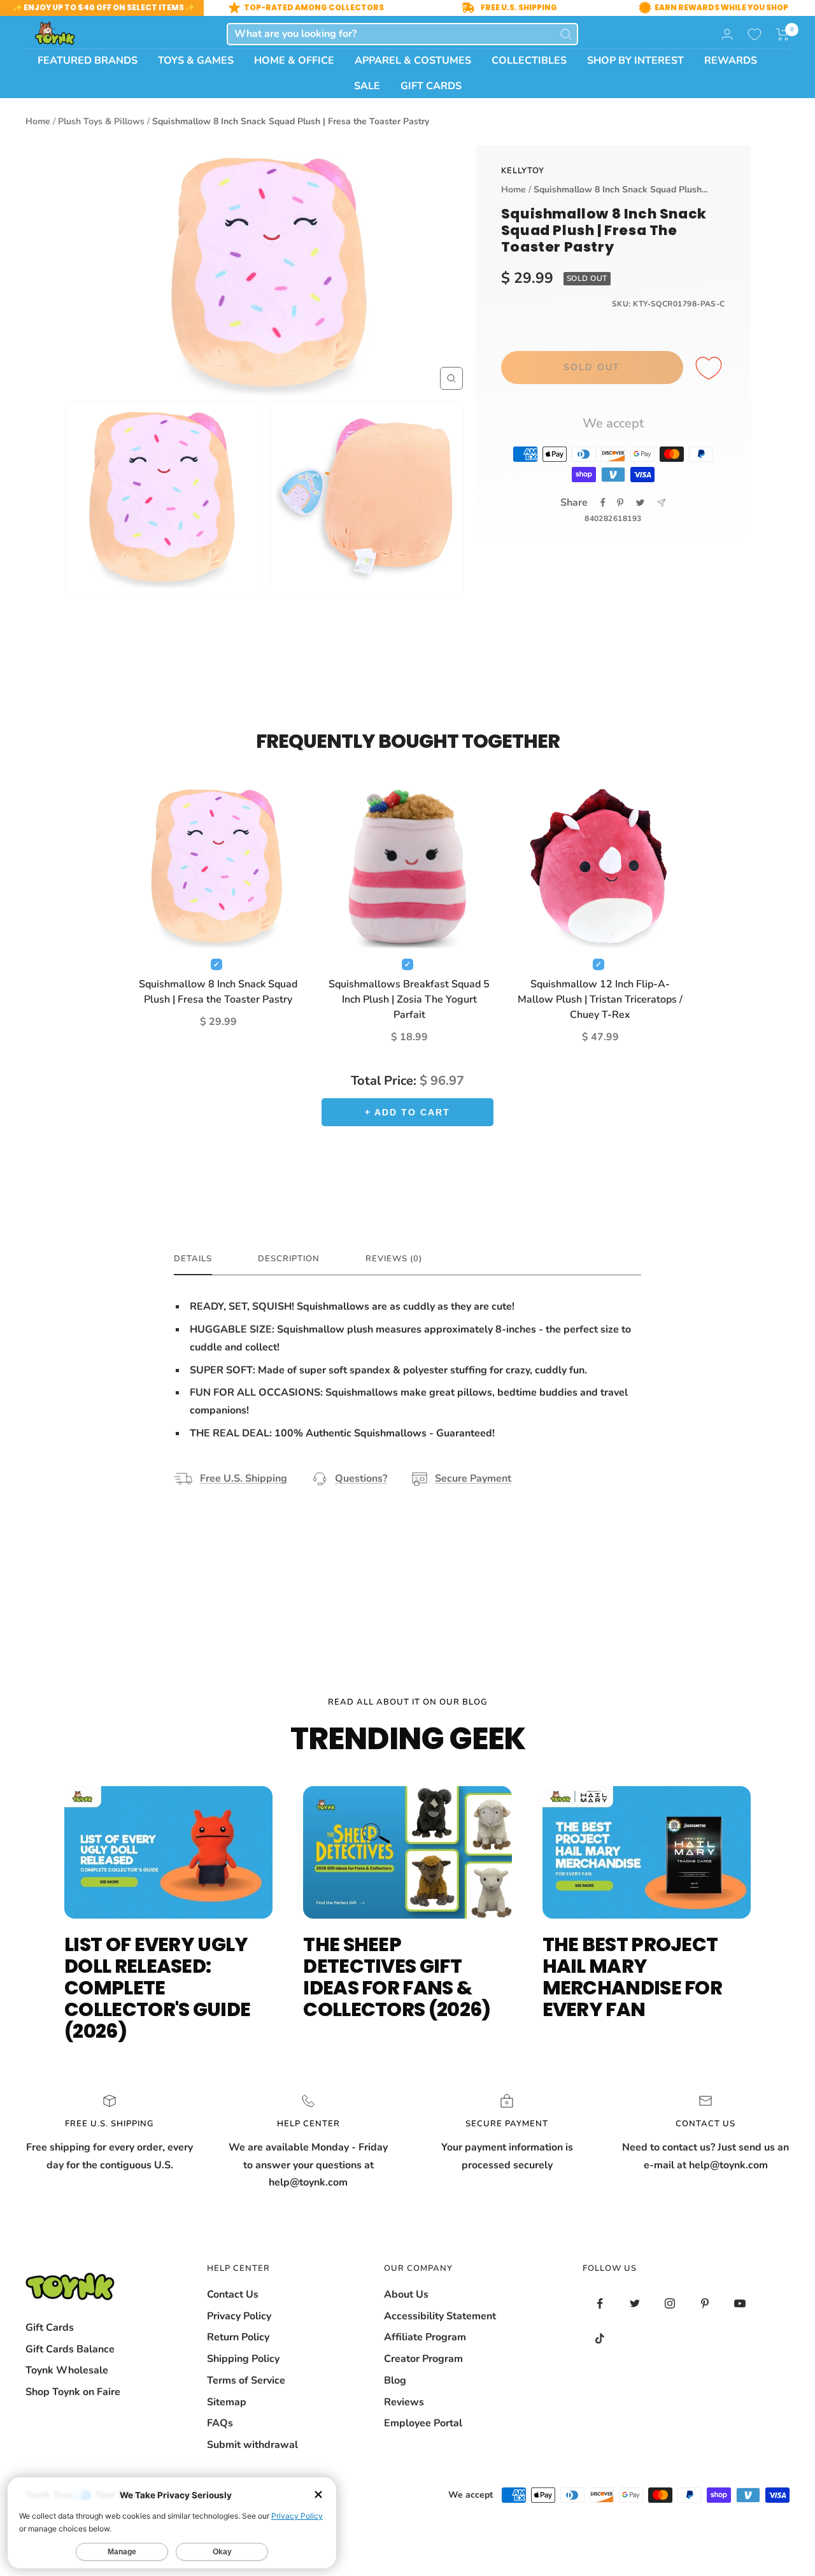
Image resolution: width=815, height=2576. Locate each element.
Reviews (404, 2402)
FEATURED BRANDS (88, 61)
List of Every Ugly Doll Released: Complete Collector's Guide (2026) (157, 1988)
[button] (783, 34)
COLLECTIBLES (529, 61)
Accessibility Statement (440, 2316)
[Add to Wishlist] (711, 369)
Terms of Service (246, 2380)
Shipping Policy (243, 2359)
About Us (406, 2294)
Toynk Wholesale (67, 2370)
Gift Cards (50, 2328)
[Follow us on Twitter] (635, 2304)
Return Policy (238, 2337)
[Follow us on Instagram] (670, 2304)
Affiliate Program (425, 2337)
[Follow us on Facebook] (600, 2304)
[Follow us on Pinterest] (705, 2304)
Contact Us (233, 2294)
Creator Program (423, 2359)
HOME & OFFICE (294, 61)
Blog (395, 2380)
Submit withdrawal (252, 2445)
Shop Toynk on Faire (73, 2392)
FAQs (220, 2423)
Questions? (361, 1478)
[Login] (727, 34)
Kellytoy (523, 171)
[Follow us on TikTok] (600, 2339)
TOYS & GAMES (196, 61)
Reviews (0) (394, 1259)
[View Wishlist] (755, 34)
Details (193, 1259)
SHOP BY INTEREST (635, 61)
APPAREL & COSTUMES (413, 61)
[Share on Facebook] (603, 503)
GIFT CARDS (431, 86)
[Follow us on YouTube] (740, 2304)
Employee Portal (423, 2423)
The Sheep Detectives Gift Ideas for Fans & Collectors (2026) (397, 1977)
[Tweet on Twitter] (640, 503)
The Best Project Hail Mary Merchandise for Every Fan (633, 1977)
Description (289, 1259)
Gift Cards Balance (70, 2349)
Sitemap (227, 2402)
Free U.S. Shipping (244, 1478)
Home (38, 121)
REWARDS (731, 61)
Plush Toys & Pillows (101, 121)
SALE (367, 86)
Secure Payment (473, 1478)
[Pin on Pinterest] (620, 503)
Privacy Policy (239, 2316)
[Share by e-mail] (661, 503)
